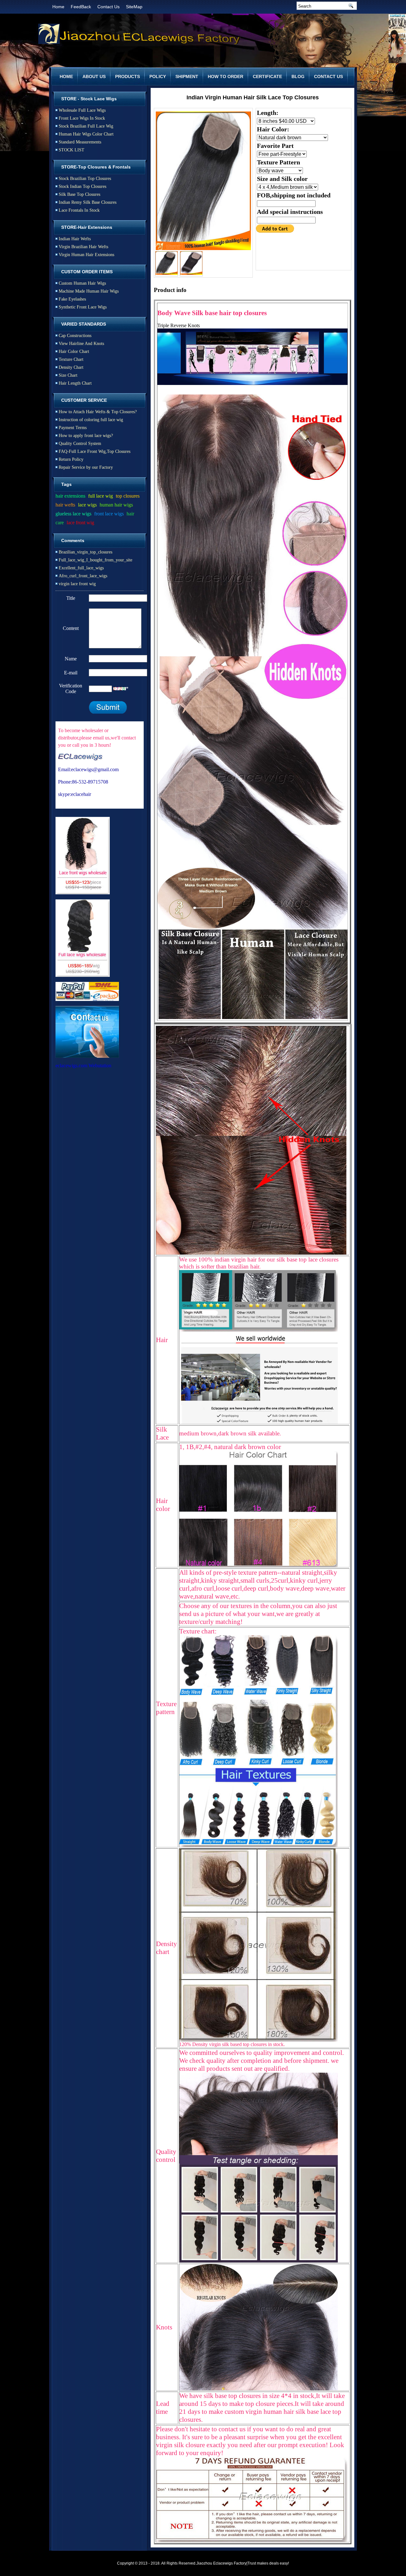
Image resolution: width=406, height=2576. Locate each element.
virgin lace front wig (77, 584)
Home (58, 7)
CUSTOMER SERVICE (84, 400)
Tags (66, 484)
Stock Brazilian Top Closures (85, 179)
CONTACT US (328, 76)
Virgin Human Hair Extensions (86, 255)
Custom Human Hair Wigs (82, 283)
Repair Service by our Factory (86, 467)
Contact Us (108, 7)
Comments (73, 540)
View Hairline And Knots (81, 344)
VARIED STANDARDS (84, 324)
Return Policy (71, 459)
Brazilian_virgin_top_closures (85, 552)
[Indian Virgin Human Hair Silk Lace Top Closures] (203, 181)
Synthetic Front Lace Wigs (83, 307)
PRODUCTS (128, 76)
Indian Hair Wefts (75, 239)
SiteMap (134, 7)
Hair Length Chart (75, 383)
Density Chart (71, 367)
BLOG (298, 76)
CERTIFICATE (267, 76)
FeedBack (81, 7)
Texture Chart (71, 359)
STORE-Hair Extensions (87, 227)
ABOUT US (94, 76)
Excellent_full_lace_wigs (81, 568)
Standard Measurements (80, 142)
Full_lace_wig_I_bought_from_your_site (95, 560)
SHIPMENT (187, 76)
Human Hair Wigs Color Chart (86, 134)
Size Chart (68, 375)
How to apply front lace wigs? (86, 436)
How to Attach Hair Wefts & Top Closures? (98, 412)
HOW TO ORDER (226, 76)
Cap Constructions (75, 336)
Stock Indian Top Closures (82, 186)
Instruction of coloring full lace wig (91, 420)
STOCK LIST (72, 150)
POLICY (158, 76)
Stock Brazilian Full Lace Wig (86, 126)
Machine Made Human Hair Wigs (89, 291)
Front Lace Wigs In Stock (82, 118)
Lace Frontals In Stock (79, 210)
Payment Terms (73, 428)
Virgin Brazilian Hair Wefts (83, 247)
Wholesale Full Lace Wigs (82, 110)
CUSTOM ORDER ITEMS (87, 272)
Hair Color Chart (74, 351)
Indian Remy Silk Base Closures (88, 202)
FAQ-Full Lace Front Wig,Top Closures (95, 451)
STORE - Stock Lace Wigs (89, 99)
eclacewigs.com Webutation (83, 1066)
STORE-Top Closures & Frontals (96, 167)
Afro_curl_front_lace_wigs (83, 576)
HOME (66, 76)
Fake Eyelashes (72, 299)
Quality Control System (80, 444)
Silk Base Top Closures (79, 194)
